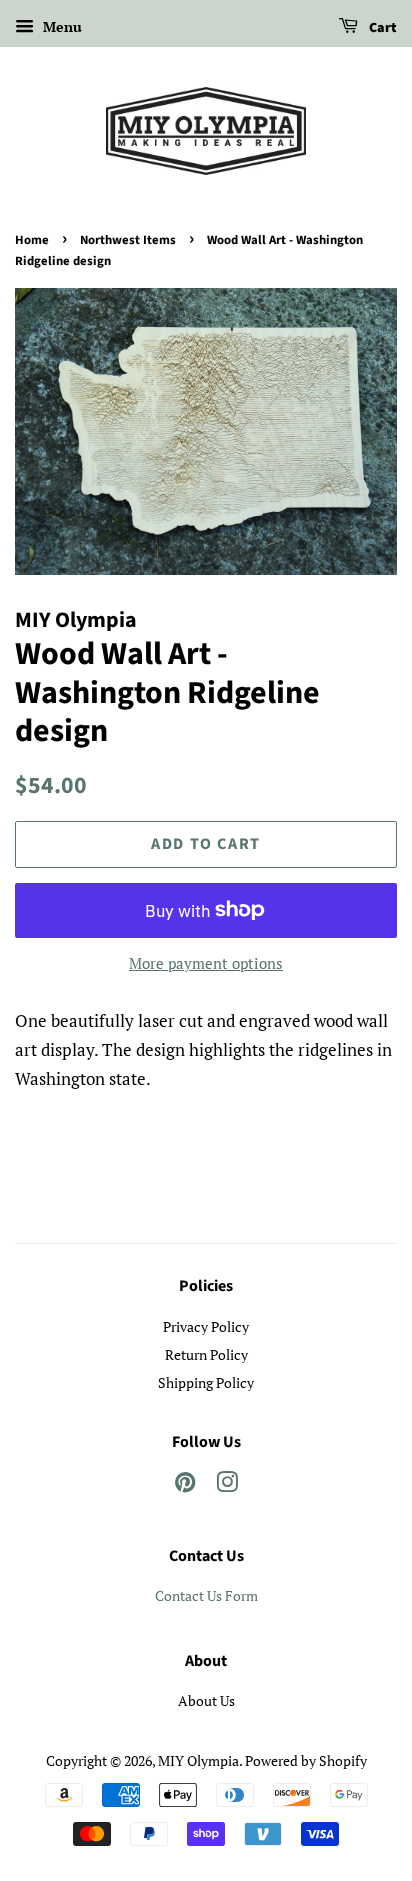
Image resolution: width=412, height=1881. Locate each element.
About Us (206, 1700)
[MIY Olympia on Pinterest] (185, 1485)
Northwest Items (128, 240)
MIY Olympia (198, 1760)
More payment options (206, 963)
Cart (381, 28)
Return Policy (206, 1354)
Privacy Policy (206, 1326)
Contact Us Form (206, 1595)
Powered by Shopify (306, 1760)
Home (32, 240)
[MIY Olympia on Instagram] (227, 1485)
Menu (60, 26)
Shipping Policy (206, 1382)
